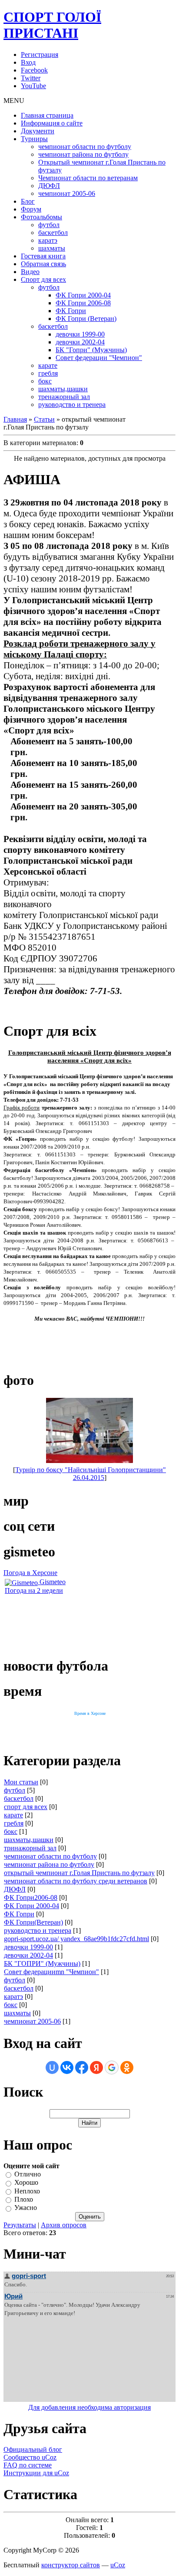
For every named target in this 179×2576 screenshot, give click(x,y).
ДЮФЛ (15, 1889)
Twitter (31, 78)
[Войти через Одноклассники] (127, 2067)
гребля (14, 1823)
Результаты (20, 2225)
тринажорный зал (30, 1848)
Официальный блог (33, 2449)
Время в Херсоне (90, 1713)
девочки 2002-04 (28, 1955)
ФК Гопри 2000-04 (31, 1906)
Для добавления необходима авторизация (89, 2407)
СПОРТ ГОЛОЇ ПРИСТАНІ (52, 25)
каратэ (13, 1996)
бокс (11, 1831)
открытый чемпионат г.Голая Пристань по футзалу (79, 1873)
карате (13, 1815)
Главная (15, 419)
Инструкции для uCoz (36, 2473)
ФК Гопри (19, 1914)
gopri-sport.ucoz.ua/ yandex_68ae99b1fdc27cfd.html (76, 1939)
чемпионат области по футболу (50, 1856)
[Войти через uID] (52, 2067)
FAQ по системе (28, 2465)
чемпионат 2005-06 (32, 2021)
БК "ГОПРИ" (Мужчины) (42, 1963)
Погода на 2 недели (34, 1590)
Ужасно (26, 2208)
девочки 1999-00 (28, 1947)
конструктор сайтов (71, 2565)
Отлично (28, 2174)
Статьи (44, 419)
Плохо (24, 2199)
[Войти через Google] (112, 2067)
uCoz (118, 2565)
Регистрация (40, 54)
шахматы (17, 2013)
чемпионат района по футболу (49, 1864)
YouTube (33, 86)
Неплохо (27, 2191)
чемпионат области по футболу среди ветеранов (76, 1881)
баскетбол (19, 1798)
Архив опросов (64, 2225)
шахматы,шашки (29, 1840)
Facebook (34, 70)
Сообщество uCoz (30, 2457)
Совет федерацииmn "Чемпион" (51, 1972)
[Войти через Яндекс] (96, 2067)
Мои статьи (21, 1782)
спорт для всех (26, 1807)
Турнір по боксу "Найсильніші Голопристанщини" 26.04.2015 (91, 1474)
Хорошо (26, 2183)
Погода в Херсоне (30, 1573)
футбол (15, 1790)
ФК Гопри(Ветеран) (33, 1922)
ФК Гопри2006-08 (31, 1897)
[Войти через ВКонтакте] (67, 2067)
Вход (28, 62)
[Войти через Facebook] (82, 2067)
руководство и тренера (38, 1930)
